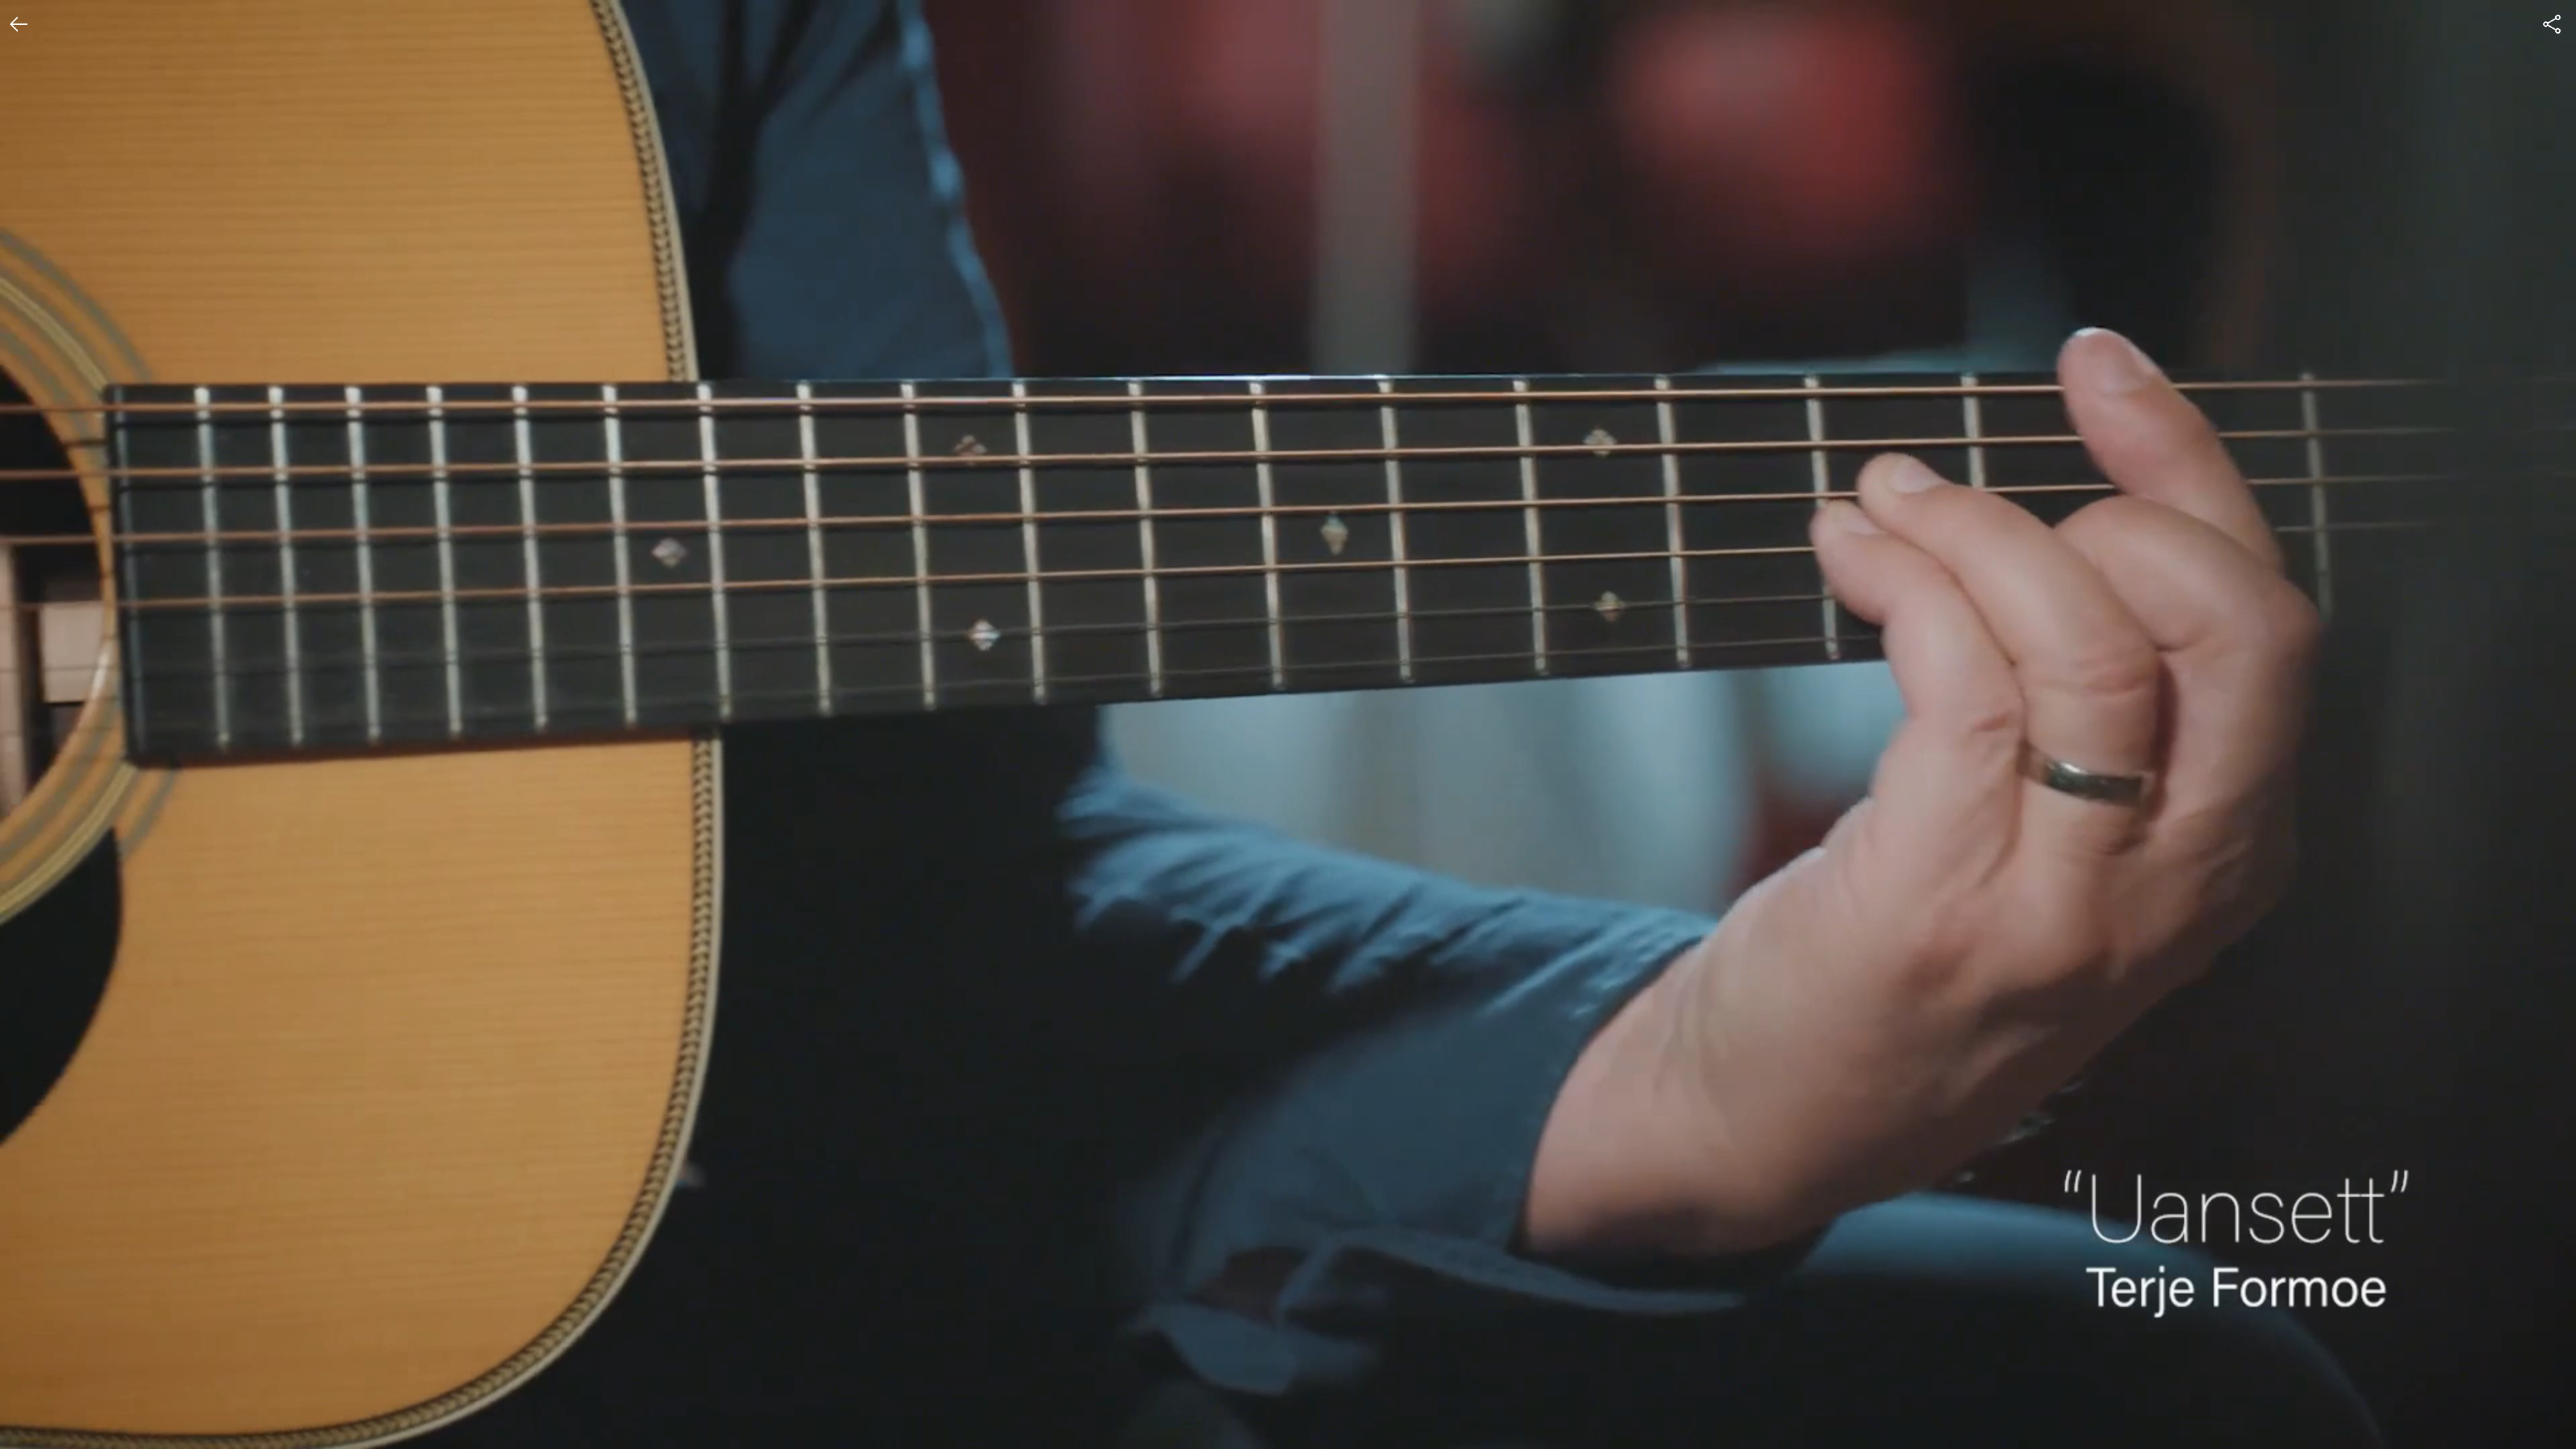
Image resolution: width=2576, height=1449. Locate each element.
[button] (21, 1428)
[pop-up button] (2533, 1428)
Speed (2400, 1376)
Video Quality (2414, 1349)
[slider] (1288, 1406)
